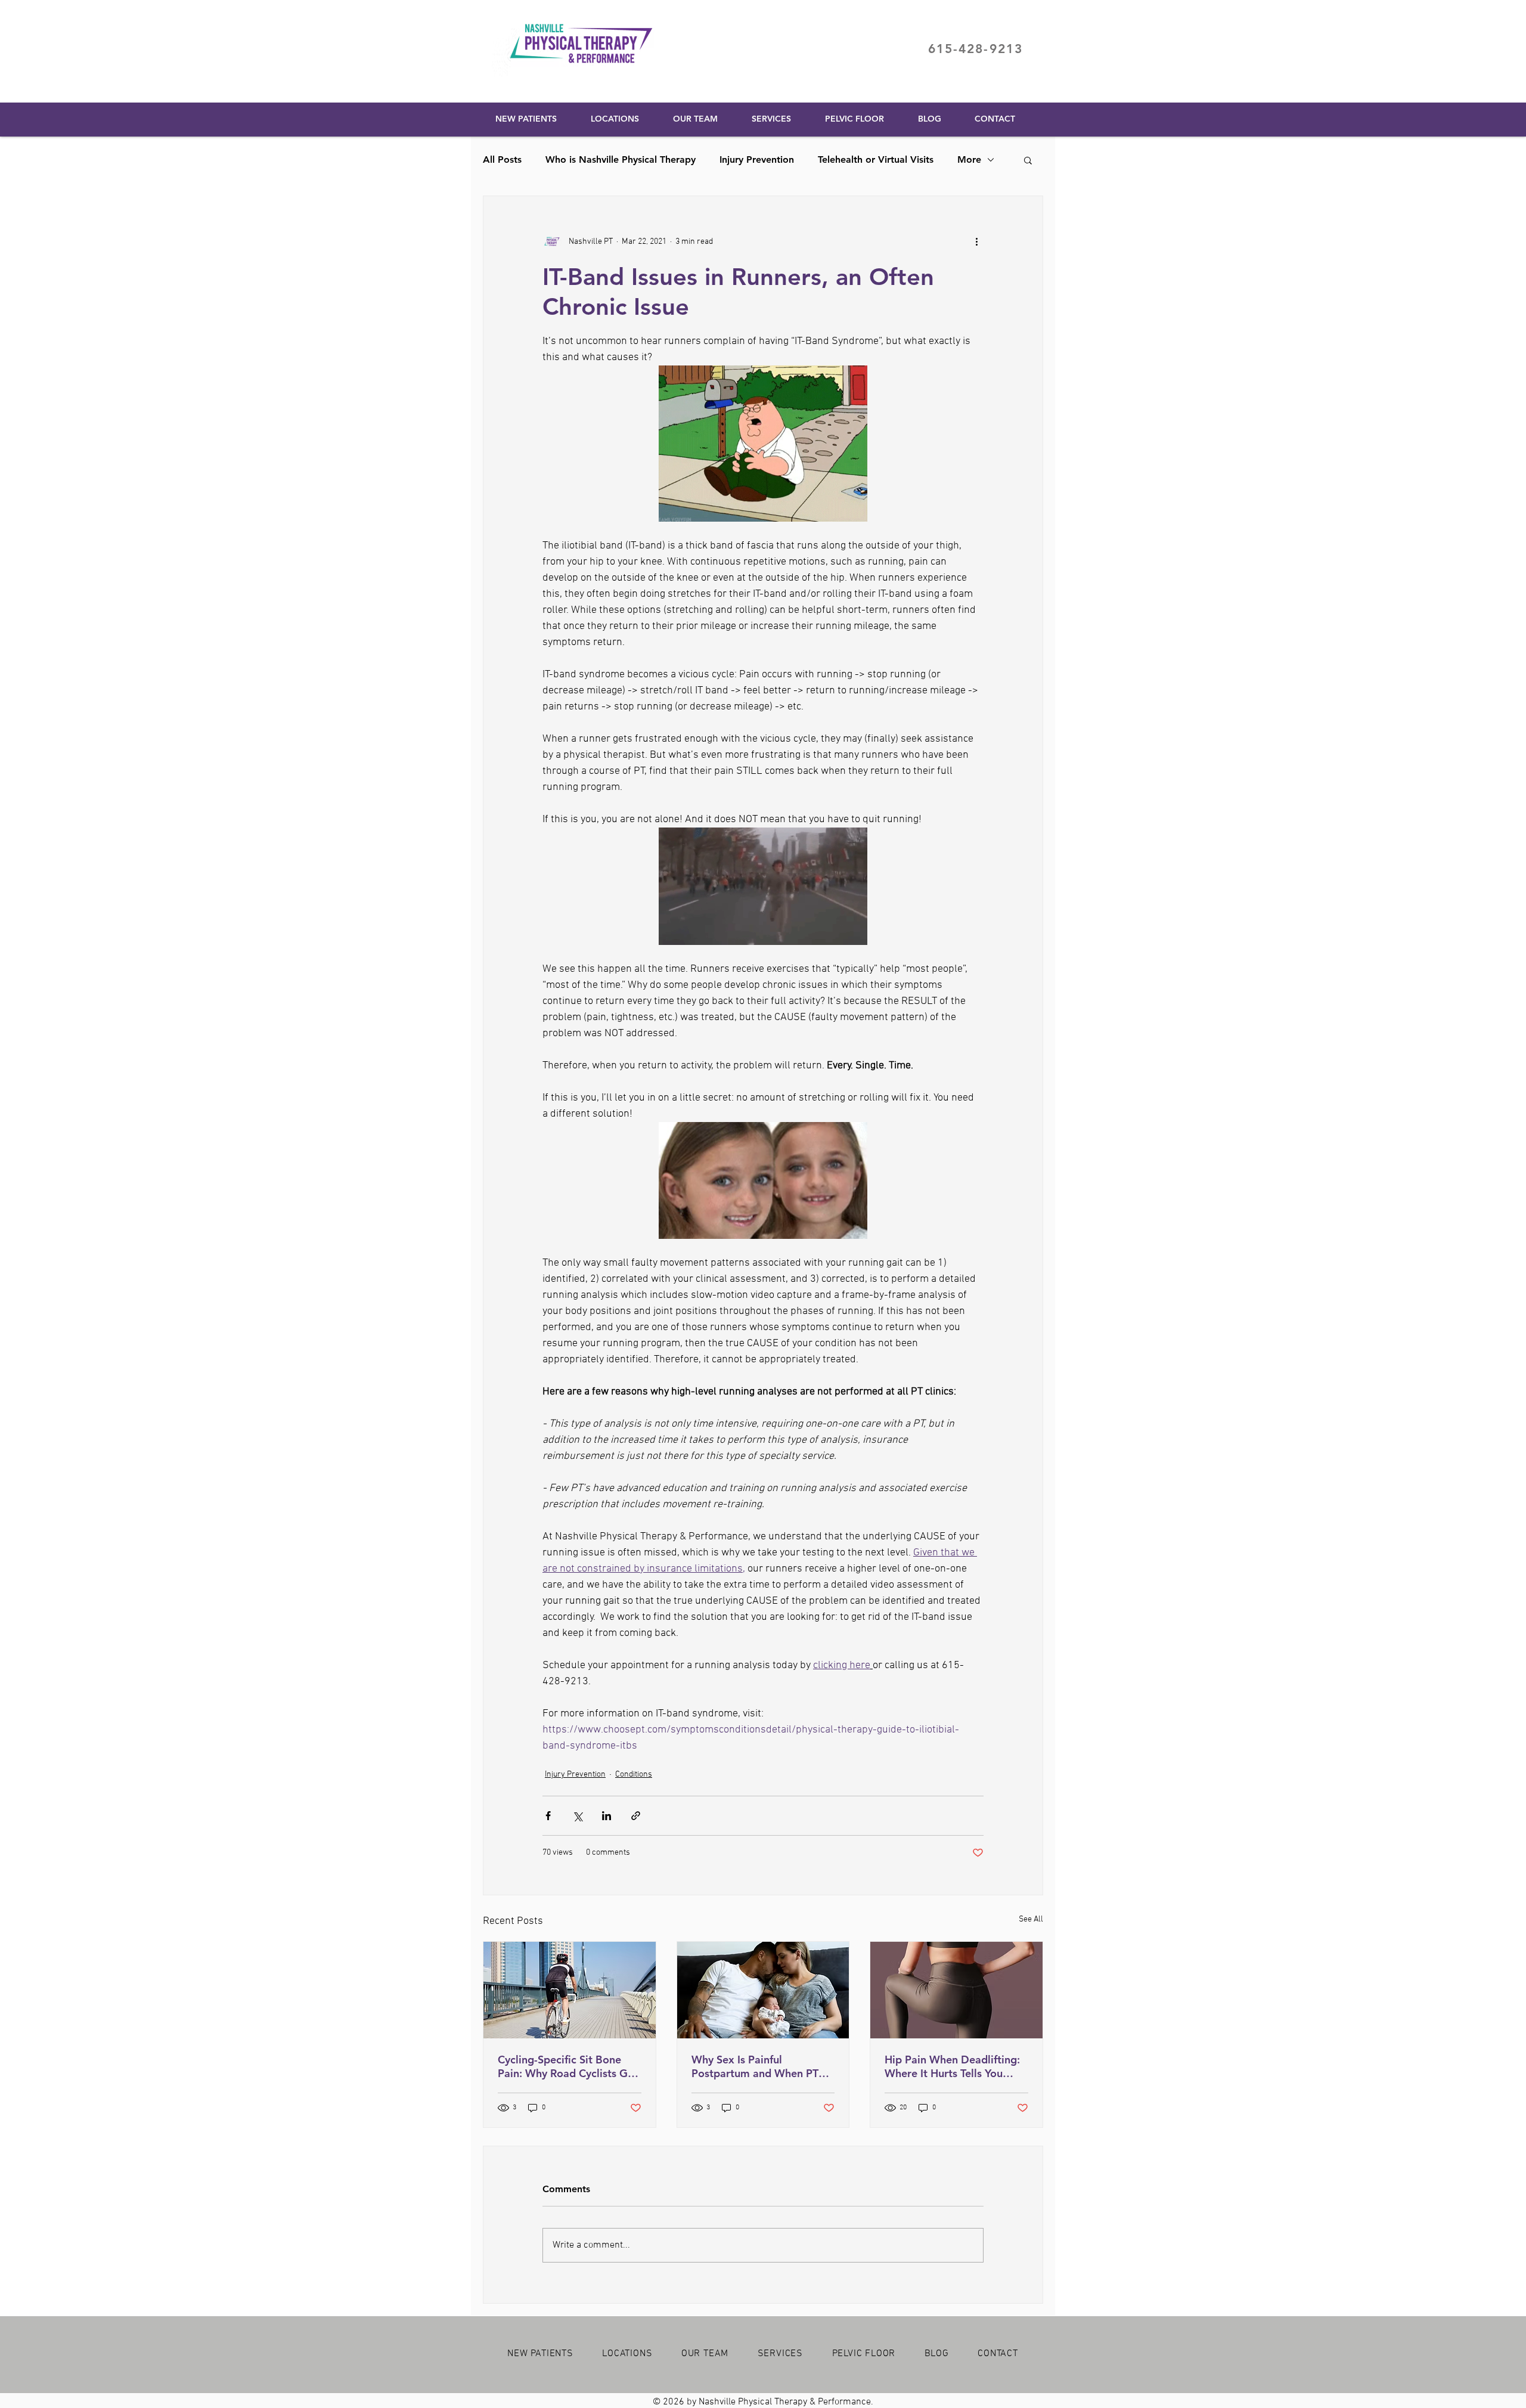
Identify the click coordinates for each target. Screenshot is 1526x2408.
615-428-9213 (976, 49)
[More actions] (976, 241)
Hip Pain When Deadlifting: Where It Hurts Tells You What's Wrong (952, 2066)
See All (1031, 1919)
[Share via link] (636, 1816)
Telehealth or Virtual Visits (876, 159)
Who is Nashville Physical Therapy (621, 159)
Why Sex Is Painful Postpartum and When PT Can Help (755, 2066)
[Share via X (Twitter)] (577, 1816)
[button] (1028, 160)
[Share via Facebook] (548, 1816)
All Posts (502, 159)
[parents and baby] (763, 1990)
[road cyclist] (570, 1990)
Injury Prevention (757, 159)
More (969, 159)
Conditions (634, 1775)
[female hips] (956, 1990)
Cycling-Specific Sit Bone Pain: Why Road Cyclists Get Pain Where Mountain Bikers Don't (569, 2066)
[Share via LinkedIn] (607, 1816)
